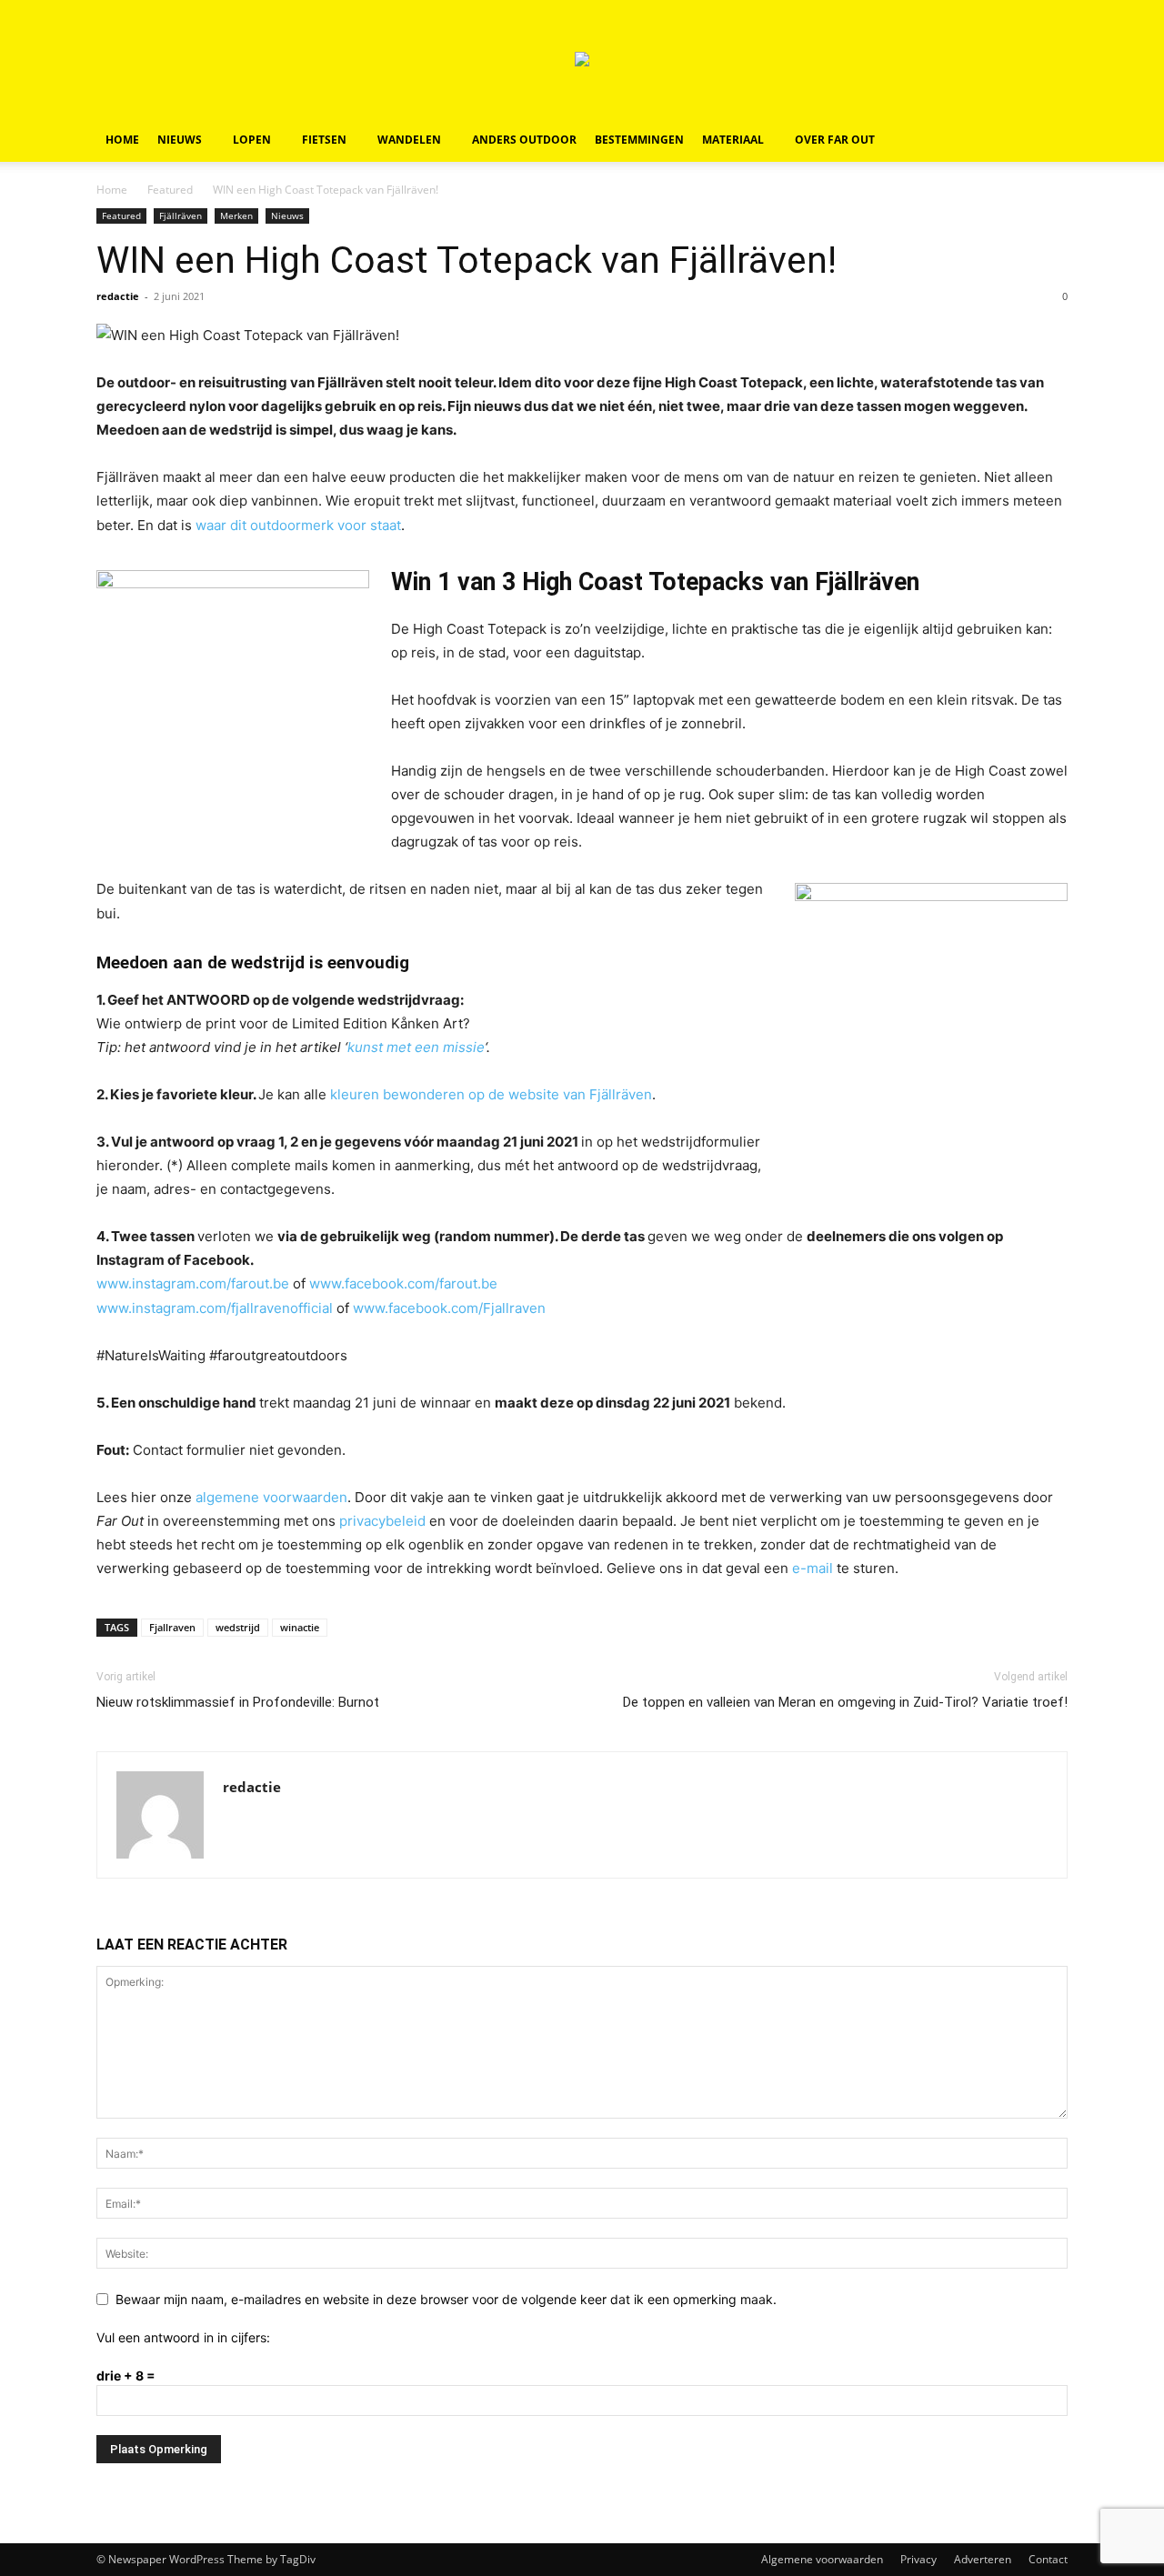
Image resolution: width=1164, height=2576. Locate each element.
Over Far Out (835, 140)
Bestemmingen (639, 140)
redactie (118, 296)
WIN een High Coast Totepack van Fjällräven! (467, 260)
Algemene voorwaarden (822, 2559)
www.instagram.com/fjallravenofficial (215, 1308)
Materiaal (733, 140)
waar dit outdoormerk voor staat (298, 525)
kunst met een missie (416, 1047)
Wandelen (409, 140)
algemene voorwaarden (271, 1497)
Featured (170, 190)
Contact (1048, 2559)
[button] (1046, 141)
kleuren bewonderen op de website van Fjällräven (491, 1094)
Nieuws (180, 140)
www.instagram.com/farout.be (193, 1283)
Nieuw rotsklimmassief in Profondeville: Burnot (238, 1702)
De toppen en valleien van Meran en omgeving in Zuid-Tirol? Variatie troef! (845, 1702)
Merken (236, 216)
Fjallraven (172, 1627)
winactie (300, 1627)
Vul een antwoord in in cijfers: (183, 2337)
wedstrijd (238, 1627)
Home (122, 140)
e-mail (813, 1568)
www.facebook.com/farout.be (403, 1283)
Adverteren (983, 2559)
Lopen (252, 140)
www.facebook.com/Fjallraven (449, 1308)
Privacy (918, 2559)
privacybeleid (382, 1521)
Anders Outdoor (524, 140)
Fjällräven (181, 216)
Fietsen (324, 140)
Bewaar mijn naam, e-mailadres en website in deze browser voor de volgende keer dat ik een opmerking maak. (446, 2299)
